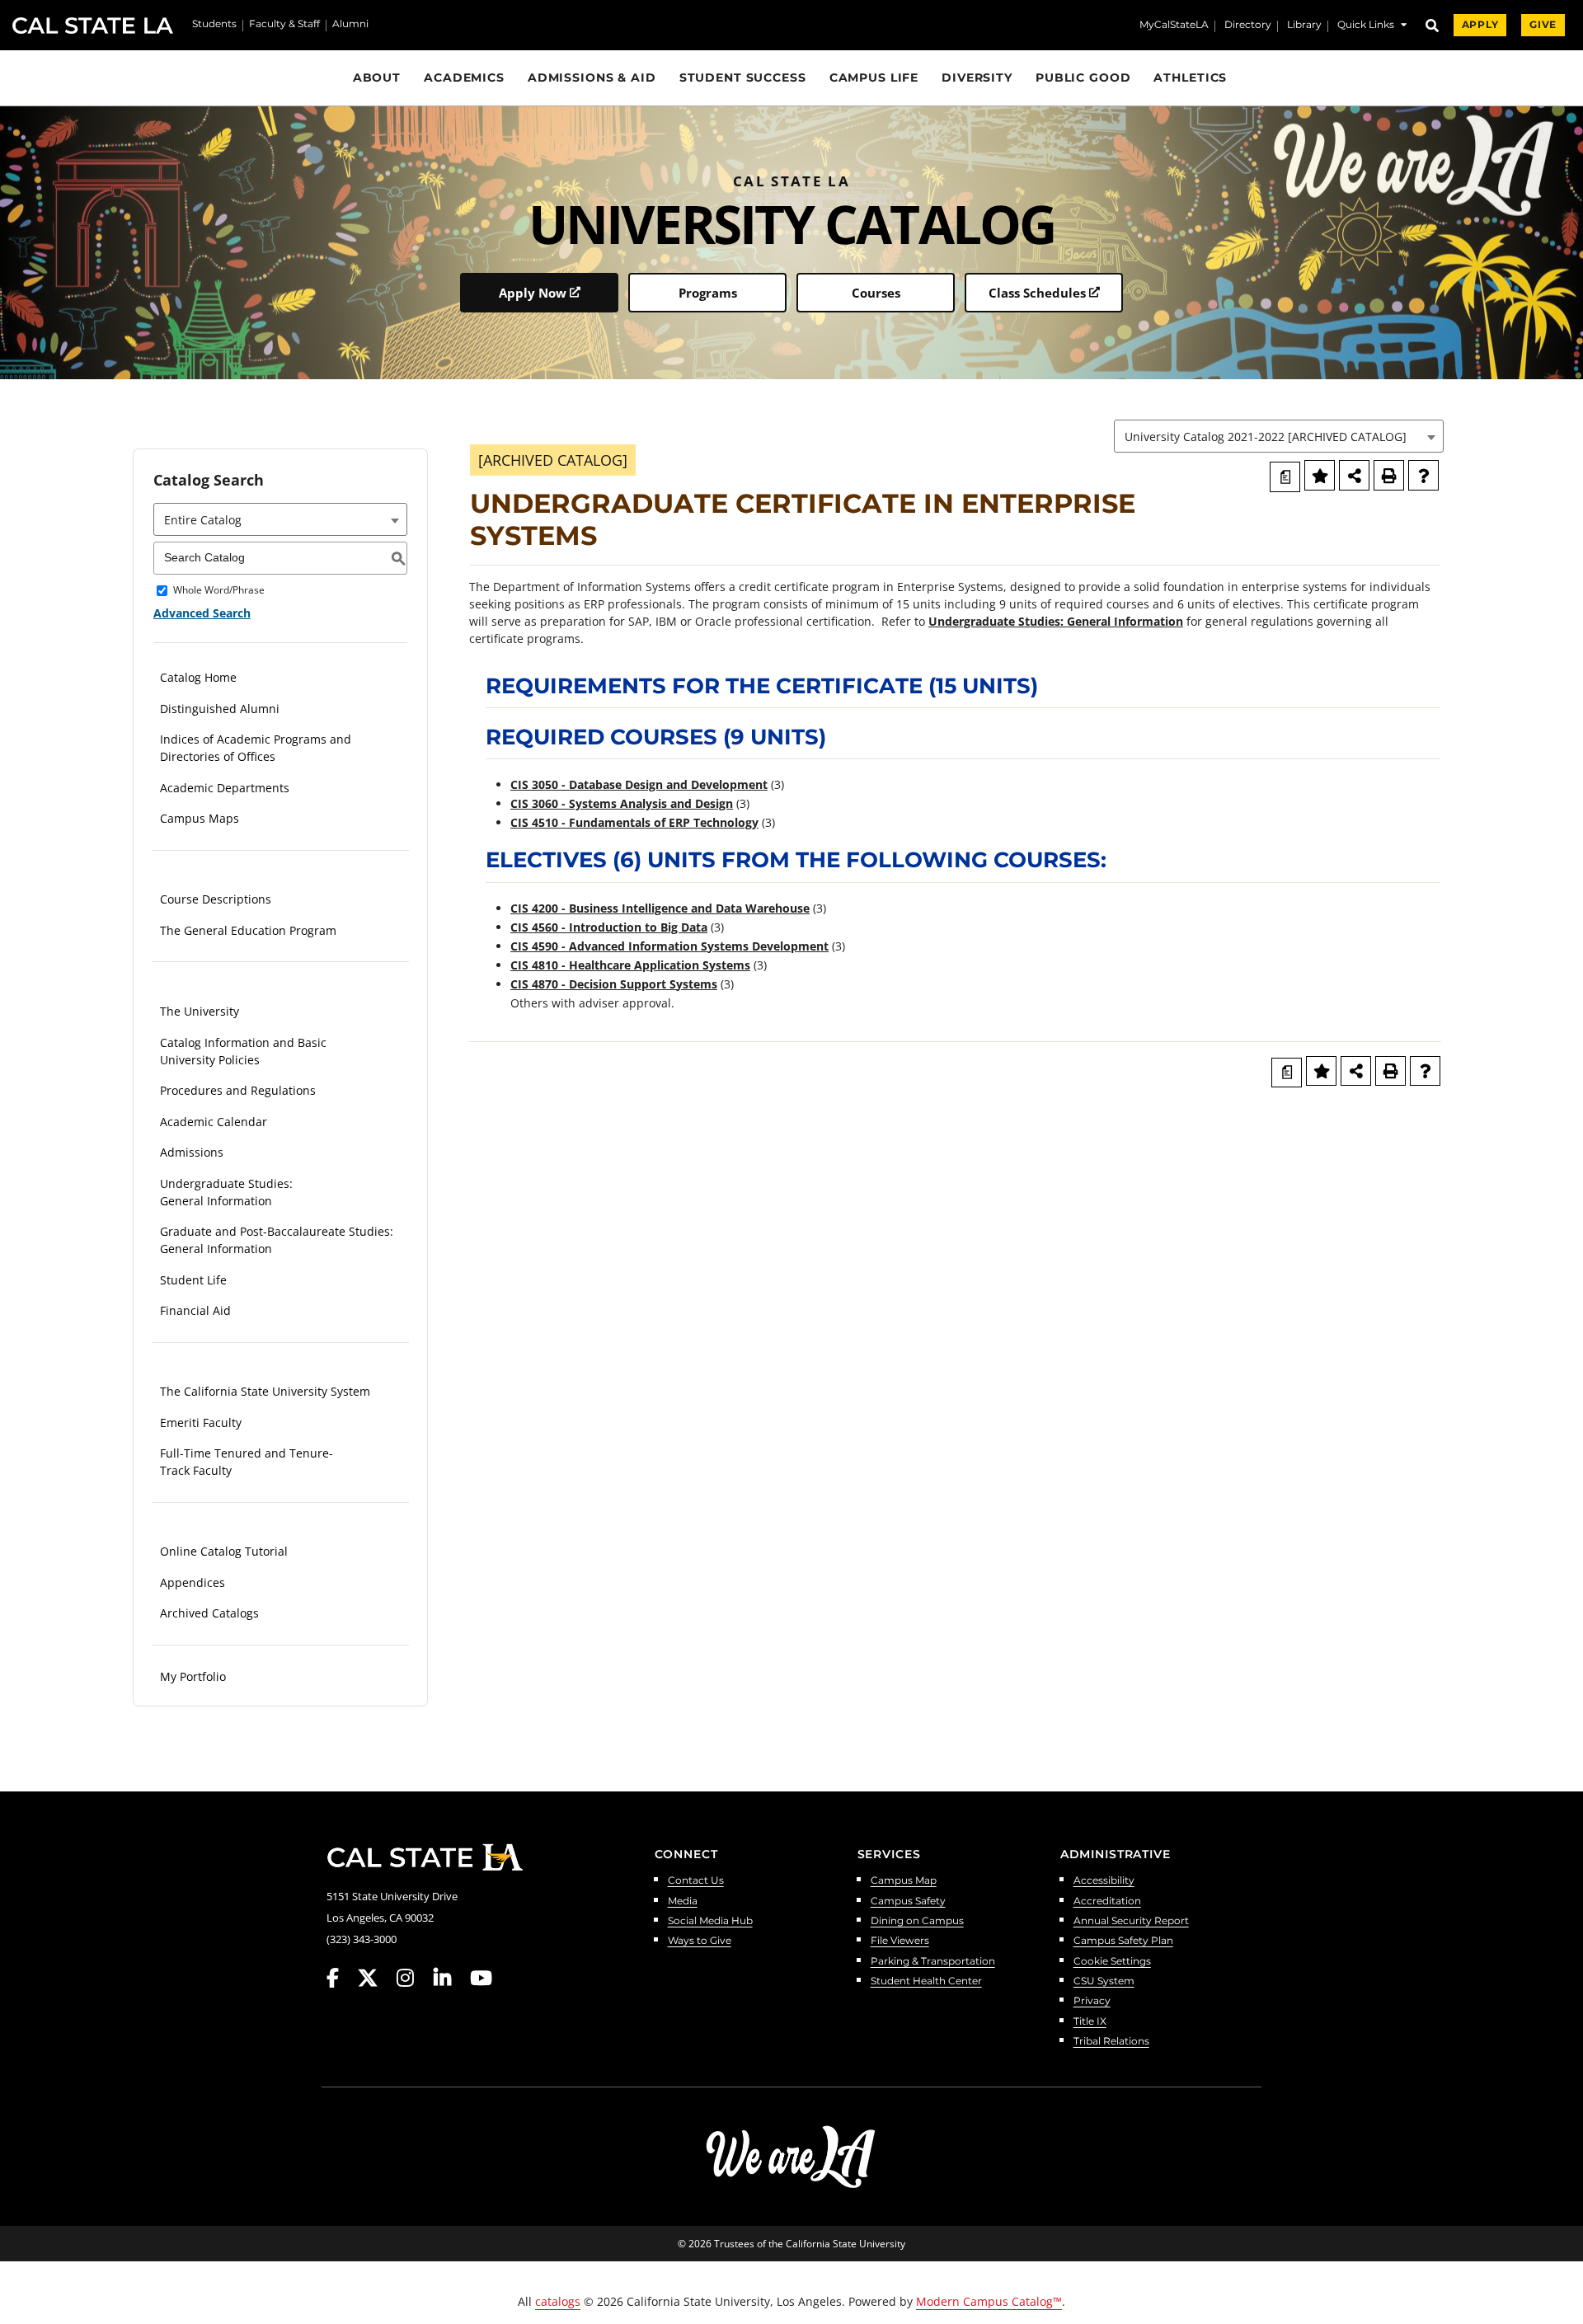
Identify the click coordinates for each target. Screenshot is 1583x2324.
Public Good (1083, 77)
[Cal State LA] (425, 1857)
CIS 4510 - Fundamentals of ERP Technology (634, 822)
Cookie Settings (1112, 1962)
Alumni (350, 25)
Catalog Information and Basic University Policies (243, 1051)
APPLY (1480, 25)
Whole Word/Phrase (219, 591)
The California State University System (265, 1391)
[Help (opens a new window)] (1423, 475)
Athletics (1190, 77)
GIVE (1543, 25)
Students (214, 25)
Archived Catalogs (209, 1613)
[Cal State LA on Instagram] (413, 1978)
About (377, 77)
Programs (708, 293)
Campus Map (904, 1881)
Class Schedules (1037, 293)
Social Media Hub (710, 1921)
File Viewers (900, 1941)
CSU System (1104, 1981)
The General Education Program (248, 930)
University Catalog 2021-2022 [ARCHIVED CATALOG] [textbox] (1266, 437)
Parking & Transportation (933, 1962)
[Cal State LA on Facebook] (341, 1978)
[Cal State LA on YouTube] (481, 1978)
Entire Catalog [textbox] (203, 520)
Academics (464, 77)
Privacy (1092, 2001)
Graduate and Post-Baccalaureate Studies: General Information (277, 1240)
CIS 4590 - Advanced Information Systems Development (669, 946)
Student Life (193, 1280)
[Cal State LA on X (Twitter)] (376, 1978)
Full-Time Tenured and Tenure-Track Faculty (247, 1462)
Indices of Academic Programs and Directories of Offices (256, 748)
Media (683, 1901)
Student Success (743, 77)
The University (200, 1011)
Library (1304, 26)
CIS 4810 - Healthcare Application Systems (630, 965)
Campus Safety (908, 1901)
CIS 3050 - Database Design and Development (639, 784)
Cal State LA (93, 26)
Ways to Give (700, 1941)
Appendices (193, 1582)
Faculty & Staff (284, 25)
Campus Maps (200, 818)
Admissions (192, 1152)
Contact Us (696, 1881)
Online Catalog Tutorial (224, 1551)
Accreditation (1107, 1901)
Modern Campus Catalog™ (989, 2301)
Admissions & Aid (592, 77)
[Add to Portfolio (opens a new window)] (1320, 475)
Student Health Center (926, 1981)
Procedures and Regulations (238, 1090)
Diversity (977, 77)
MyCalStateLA (1174, 26)
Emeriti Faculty (201, 1423)
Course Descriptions (216, 899)
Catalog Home (198, 677)
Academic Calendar (214, 1122)
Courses (876, 293)
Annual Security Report (1131, 1921)
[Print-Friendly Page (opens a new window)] (1389, 475)
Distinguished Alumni (220, 709)
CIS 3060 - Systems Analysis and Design (622, 803)
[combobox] (1279, 436)
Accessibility (1104, 1881)
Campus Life (874, 77)
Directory (1248, 26)
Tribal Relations (1111, 2042)
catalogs (558, 2301)
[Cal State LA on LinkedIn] (450, 1978)
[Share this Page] (1354, 475)
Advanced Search (202, 613)
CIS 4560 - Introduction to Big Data (609, 927)
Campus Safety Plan (1123, 1941)
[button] (1372, 27)
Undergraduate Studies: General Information (226, 1192)
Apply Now (533, 293)
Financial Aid (195, 1310)
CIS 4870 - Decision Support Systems (614, 984)
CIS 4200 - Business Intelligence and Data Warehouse (660, 908)
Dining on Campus (917, 1921)
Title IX (1090, 2022)
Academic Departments (225, 788)
